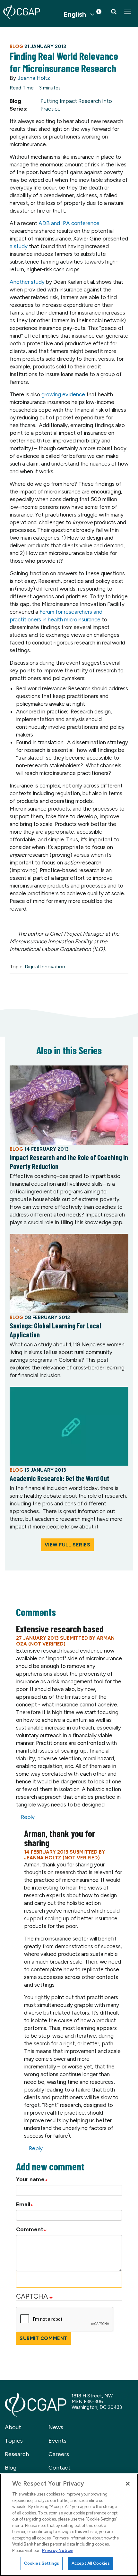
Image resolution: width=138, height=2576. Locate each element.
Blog (11, 2468)
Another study (27, 282)
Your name (30, 2179)
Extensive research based (60, 1629)
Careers (59, 2454)
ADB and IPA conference (69, 223)
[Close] (128, 2484)
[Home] (22, 12)
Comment (30, 2229)
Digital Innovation (45, 967)
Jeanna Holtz (34, 78)
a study (19, 246)
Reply (28, 1817)
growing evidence (63, 394)
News (56, 2427)
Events (57, 2441)
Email (23, 2204)
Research (17, 2454)
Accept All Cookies (91, 2563)
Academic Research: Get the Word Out (59, 1478)
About (13, 2427)
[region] (69, 2525)
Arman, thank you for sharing (60, 1838)
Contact (60, 2468)
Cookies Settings (42, 2563)
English (75, 14)
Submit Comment (43, 2338)
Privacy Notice (57, 2551)
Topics (14, 2441)
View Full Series (68, 1545)
